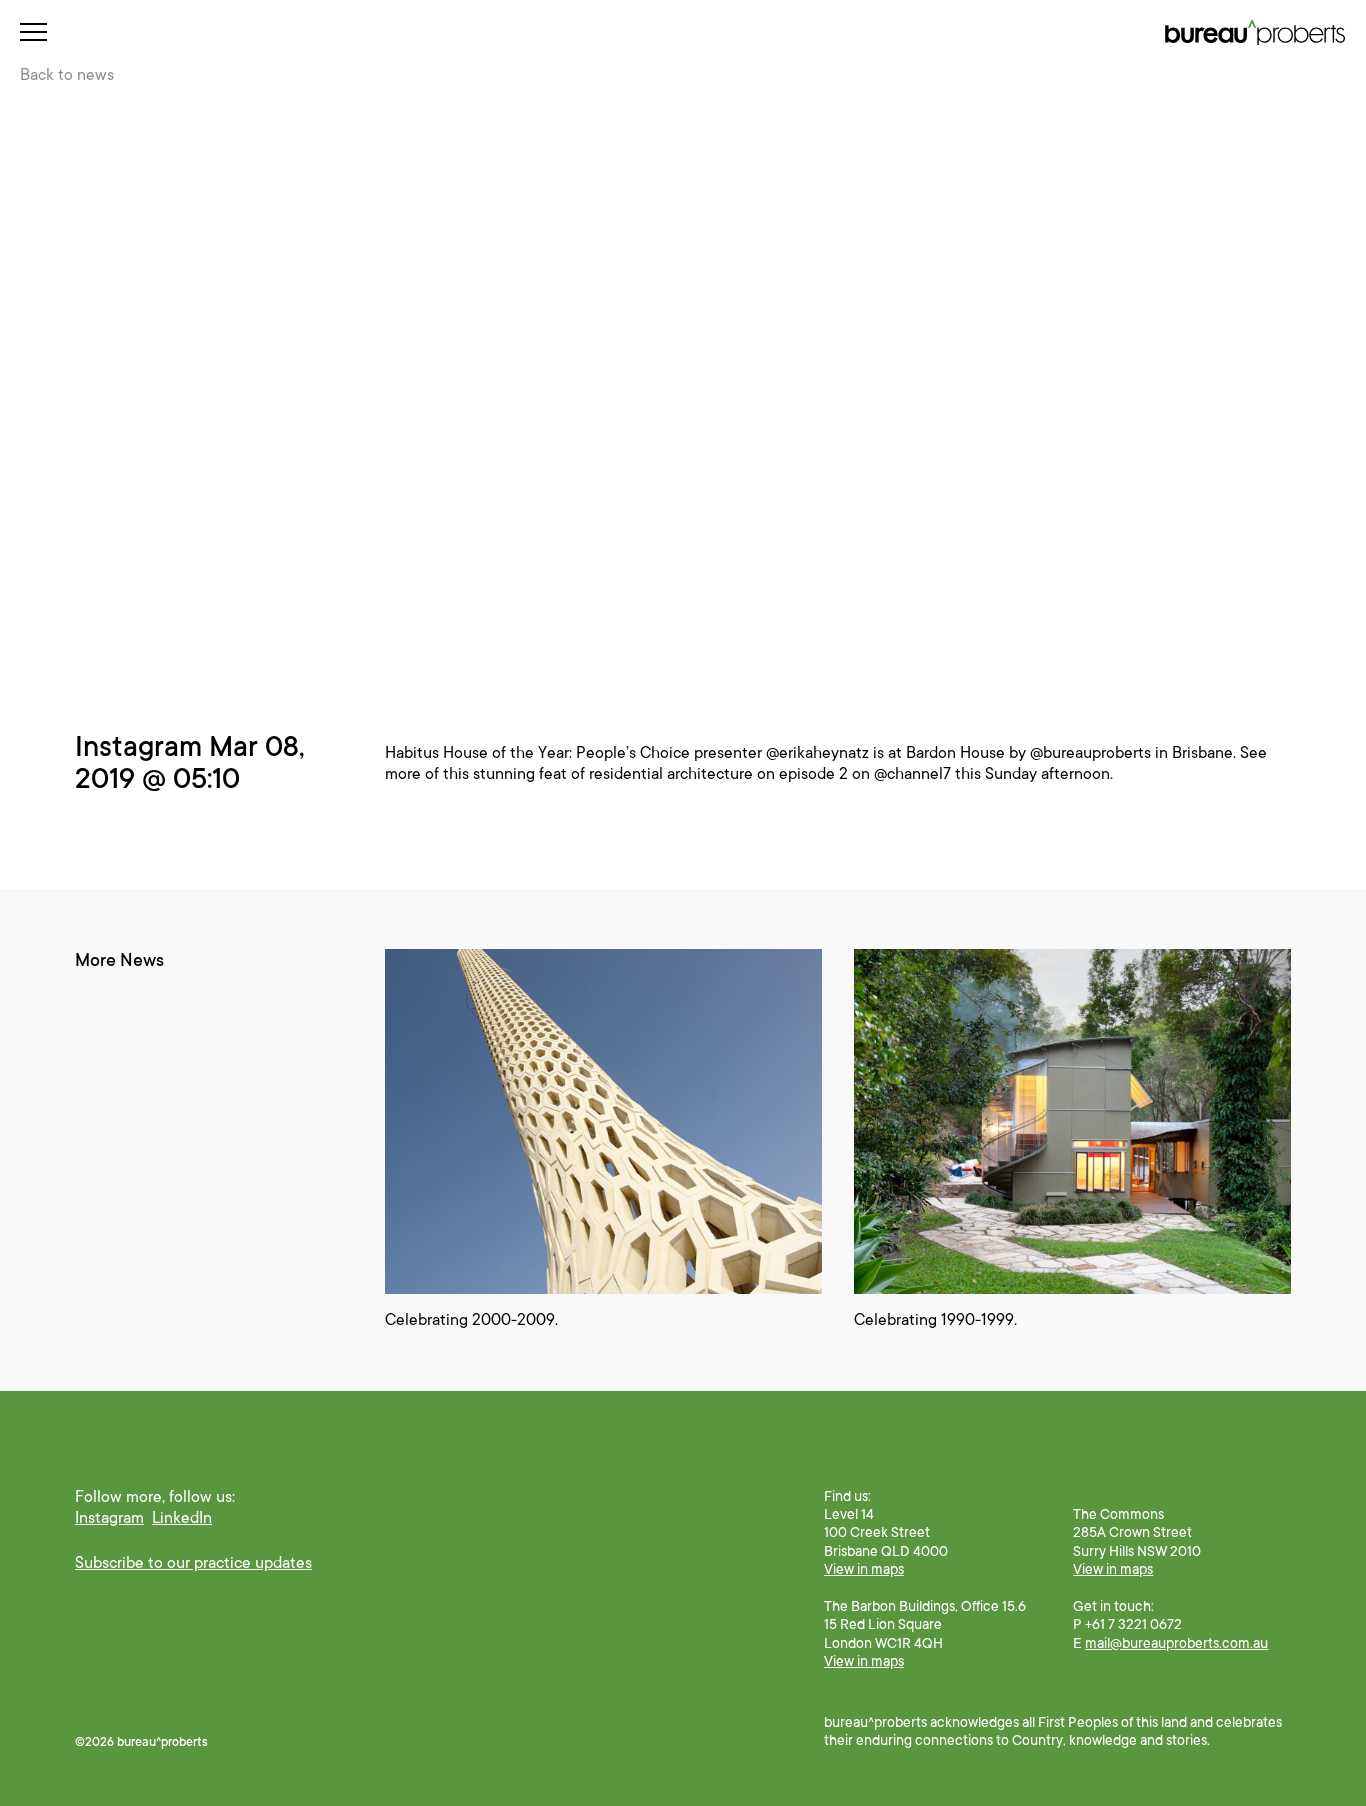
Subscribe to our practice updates (193, 1563)
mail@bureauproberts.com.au (1176, 1643)
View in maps (864, 1569)
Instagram (109, 1518)
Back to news (67, 75)
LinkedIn (182, 1518)
